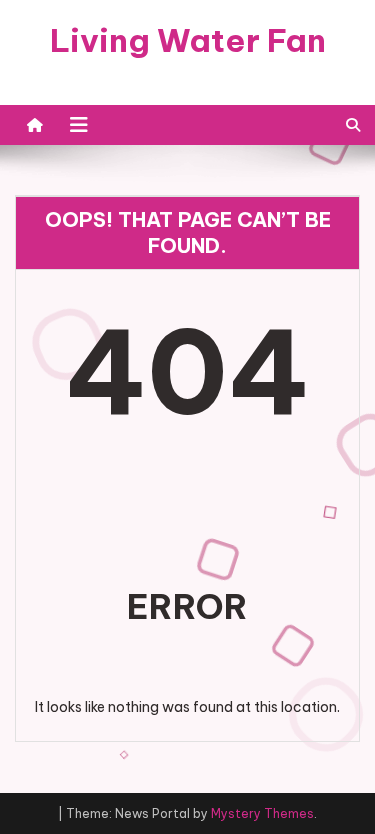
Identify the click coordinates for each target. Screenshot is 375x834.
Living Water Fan (188, 40)
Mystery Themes (262, 813)
